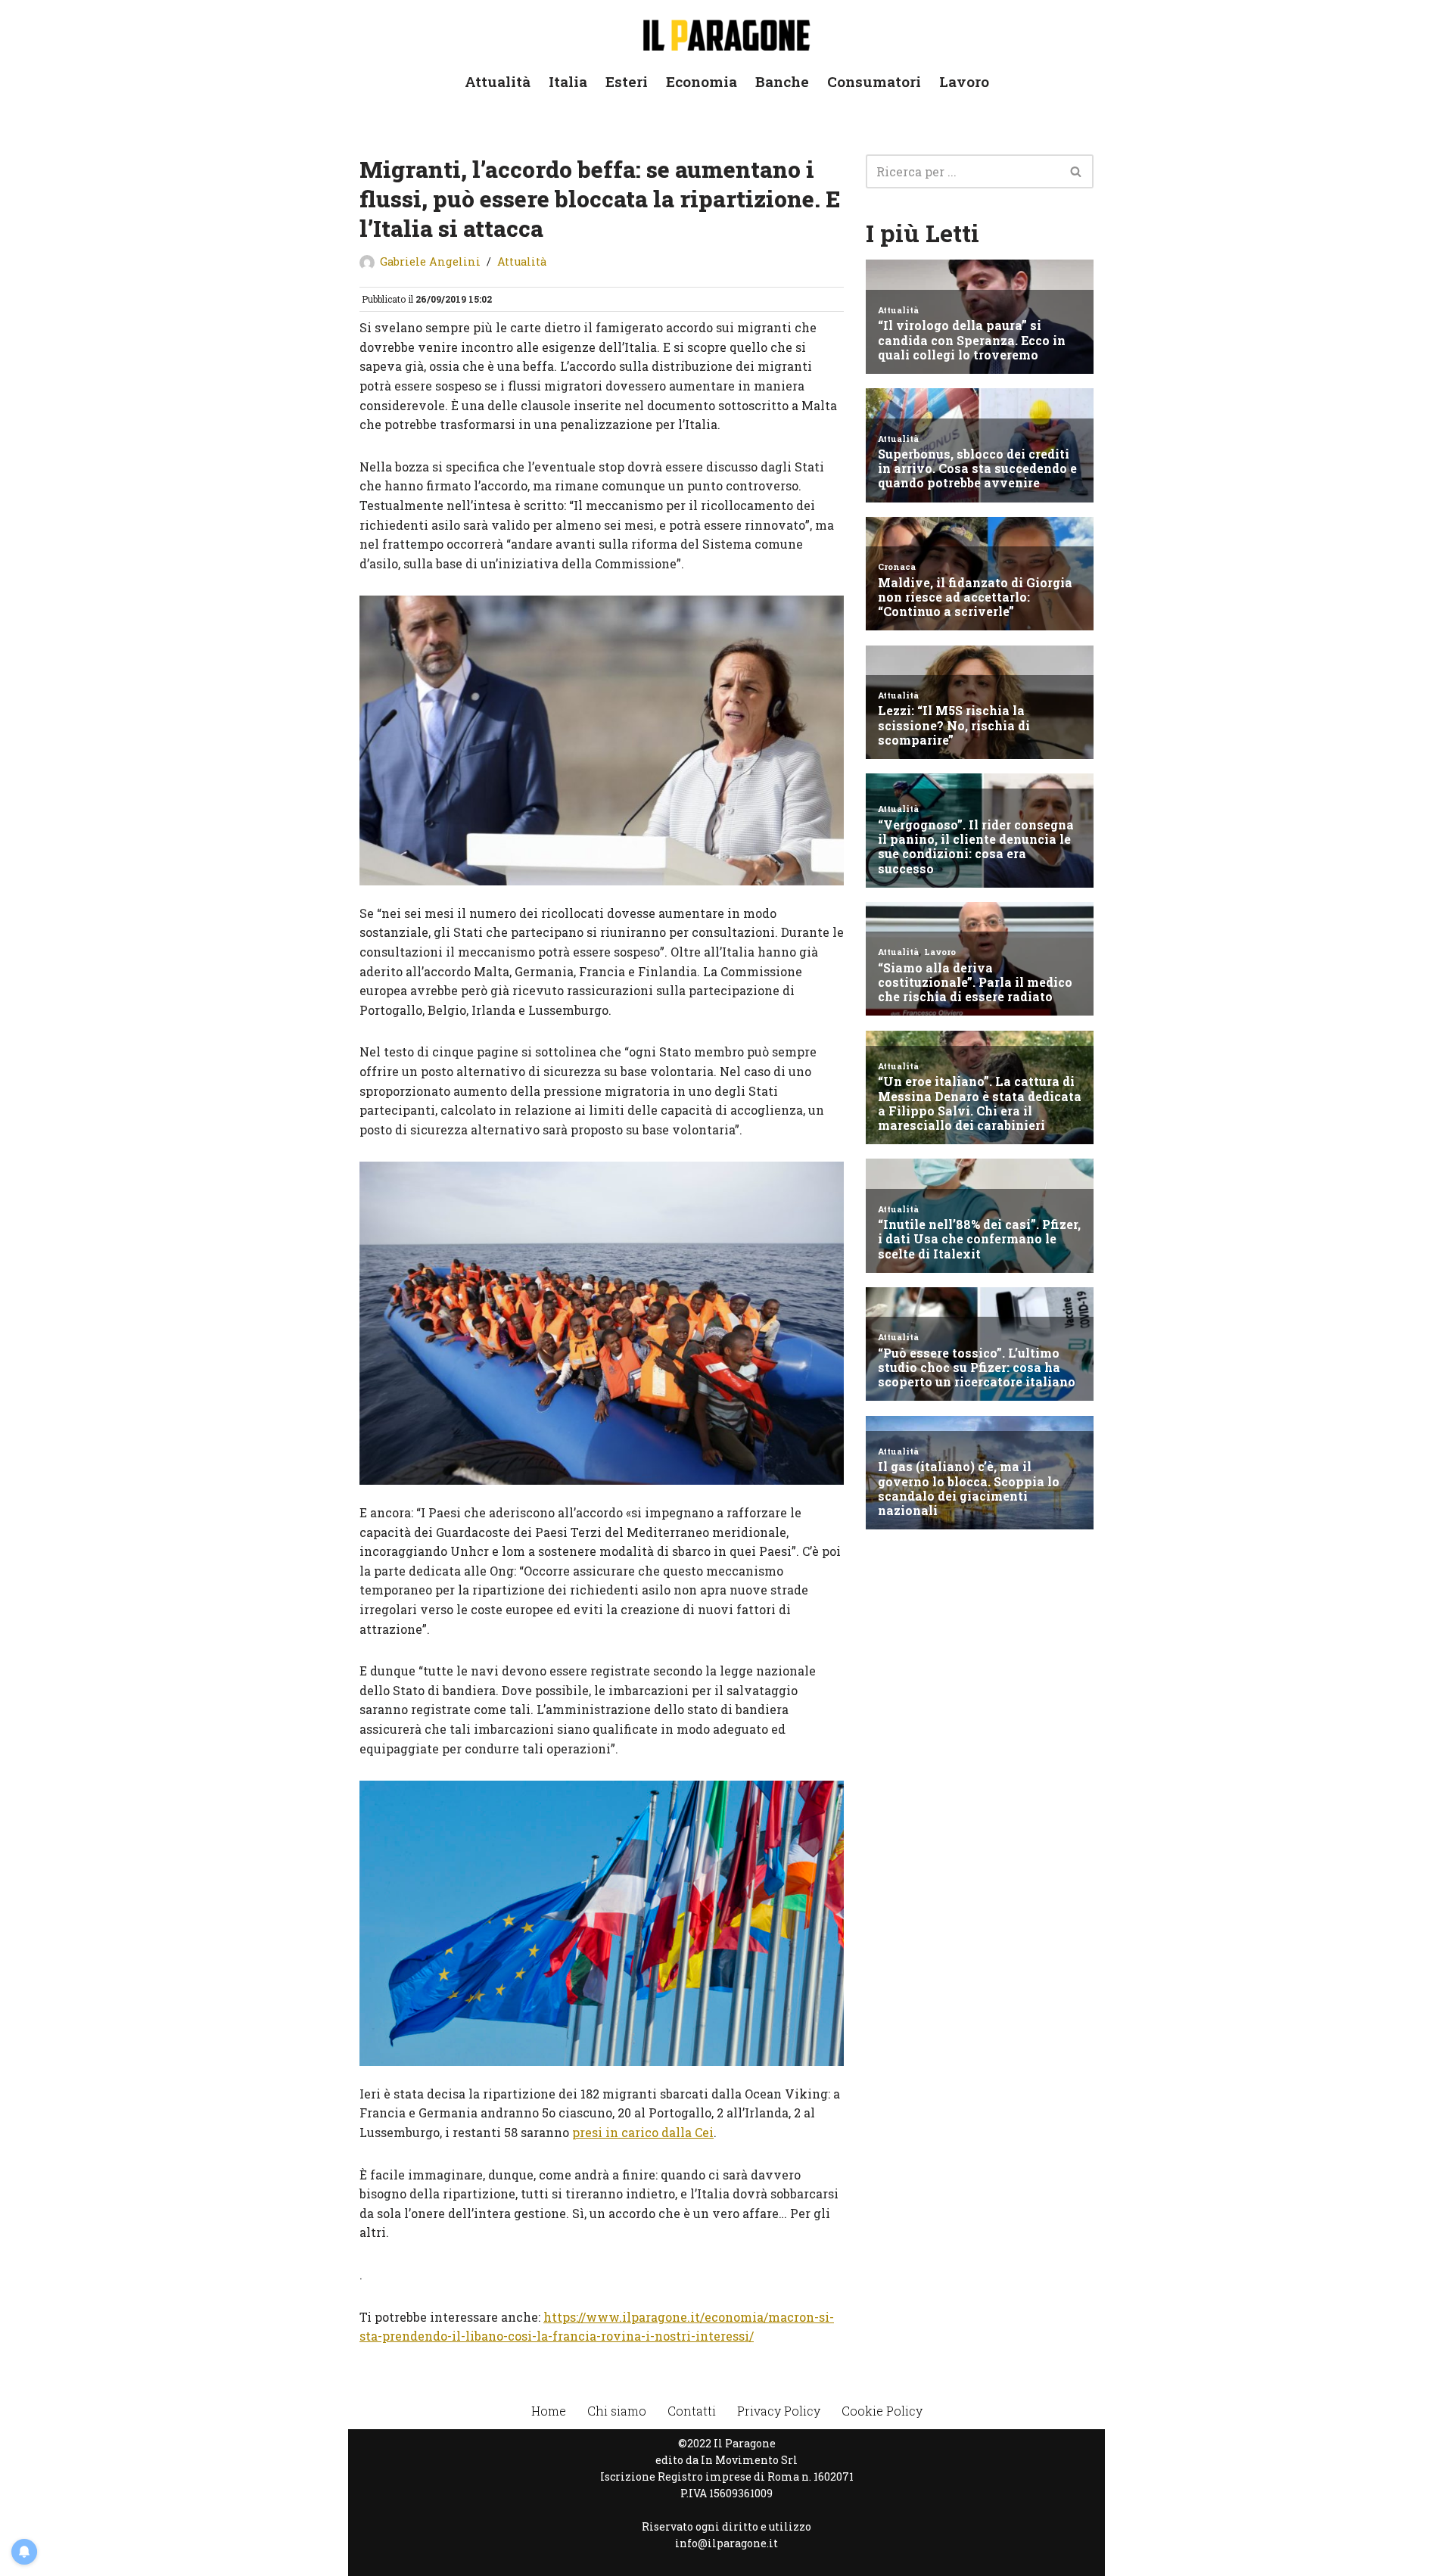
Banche (782, 81)
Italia (568, 81)
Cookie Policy (882, 2411)
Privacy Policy (779, 2411)
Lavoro (964, 81)
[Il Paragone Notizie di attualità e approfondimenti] (726, 32)
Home (549, 2411)
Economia (702, 81)
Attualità (498, 81)
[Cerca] (1077, 171)
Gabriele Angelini (430, 261)
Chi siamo (617, 2411)
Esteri (627, 81)
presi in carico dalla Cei (643, 2132)
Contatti (692, 2411)
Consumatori (874, 81)
